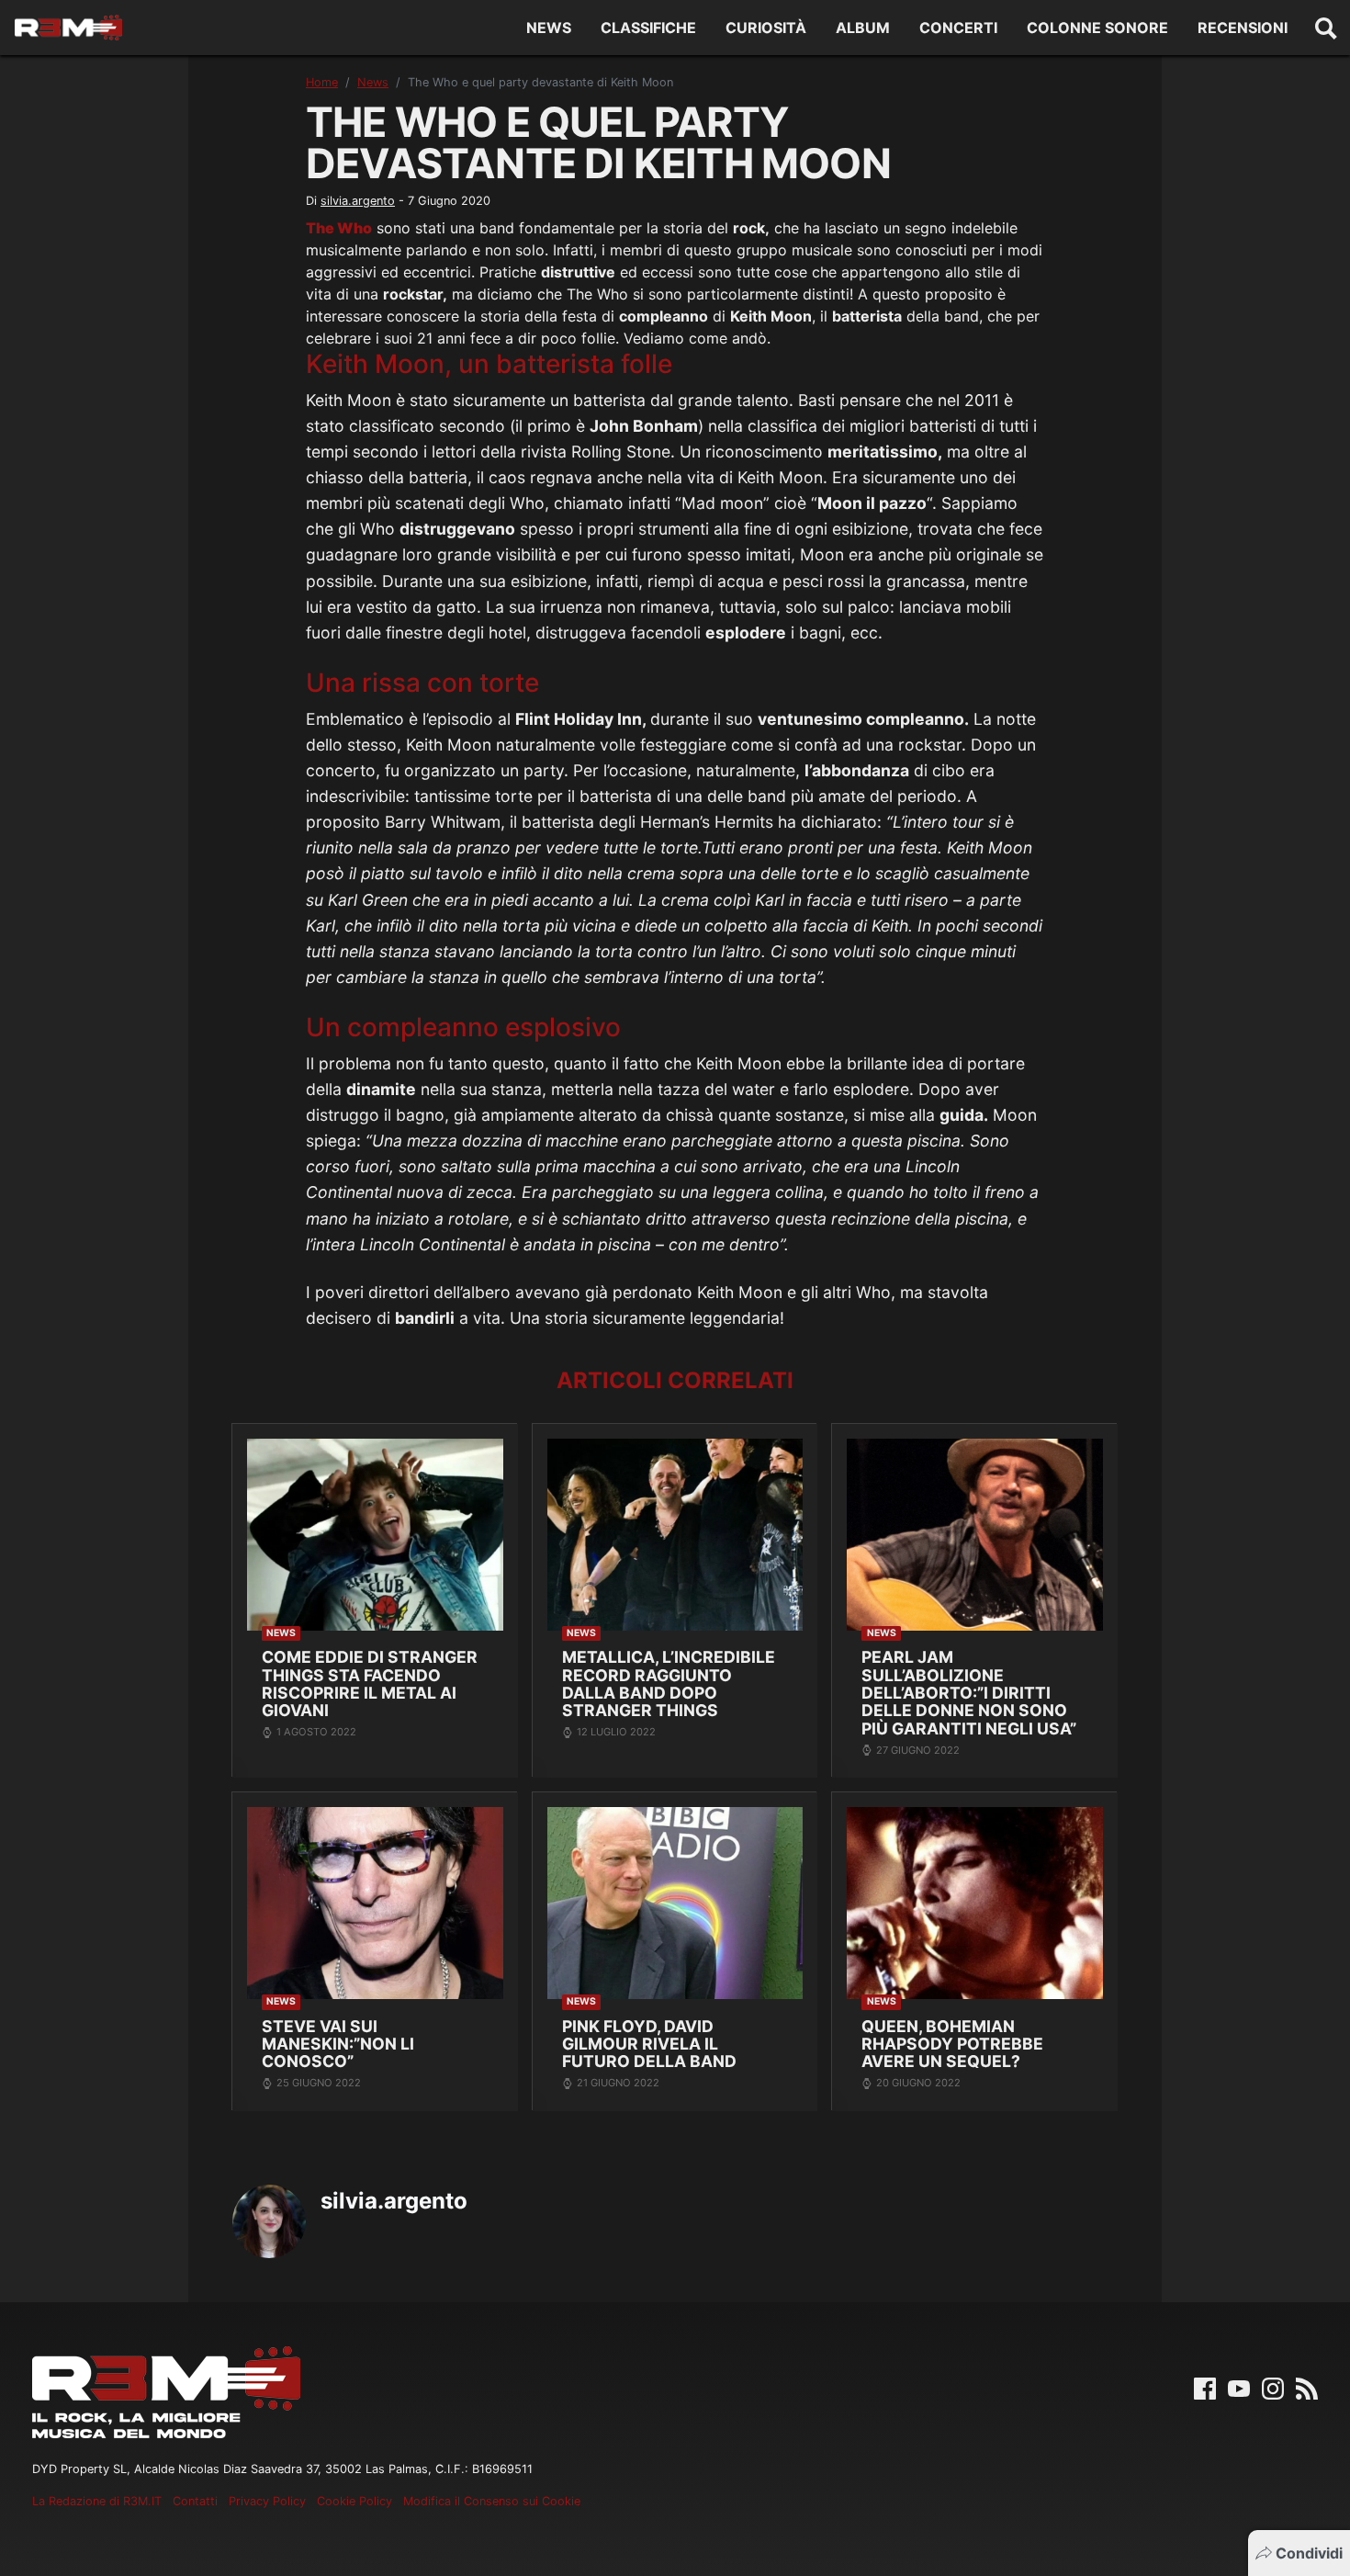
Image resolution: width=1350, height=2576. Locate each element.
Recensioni (1243, 28)
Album (863, 28)
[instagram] (1273, 2388)
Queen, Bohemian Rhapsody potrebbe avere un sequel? (952, 2044)
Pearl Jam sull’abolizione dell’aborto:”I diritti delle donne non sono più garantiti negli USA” (969, 1693)
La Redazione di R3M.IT (97, 2501)
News (549, 28)
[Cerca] (1326, 28)
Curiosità (766, 28)
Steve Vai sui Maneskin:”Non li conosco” (338, 2044)
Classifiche (648, 28)
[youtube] (1239, 2388)
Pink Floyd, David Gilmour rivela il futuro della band (649, 2044)
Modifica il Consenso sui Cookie (492, 2501)
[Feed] (1307, 2388)
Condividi (1309, 2553)
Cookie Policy (354, 2501)
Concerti (958, 28)
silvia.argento (358, 201)
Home (322, 82)
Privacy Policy (267, 2501)
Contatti (195, 2501)
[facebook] (1205, 2388)
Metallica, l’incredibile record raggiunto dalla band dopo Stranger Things (669, 1683)
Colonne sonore (1097, 28)
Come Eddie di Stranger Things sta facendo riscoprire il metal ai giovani (370, 1683)
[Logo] (68, 28)
